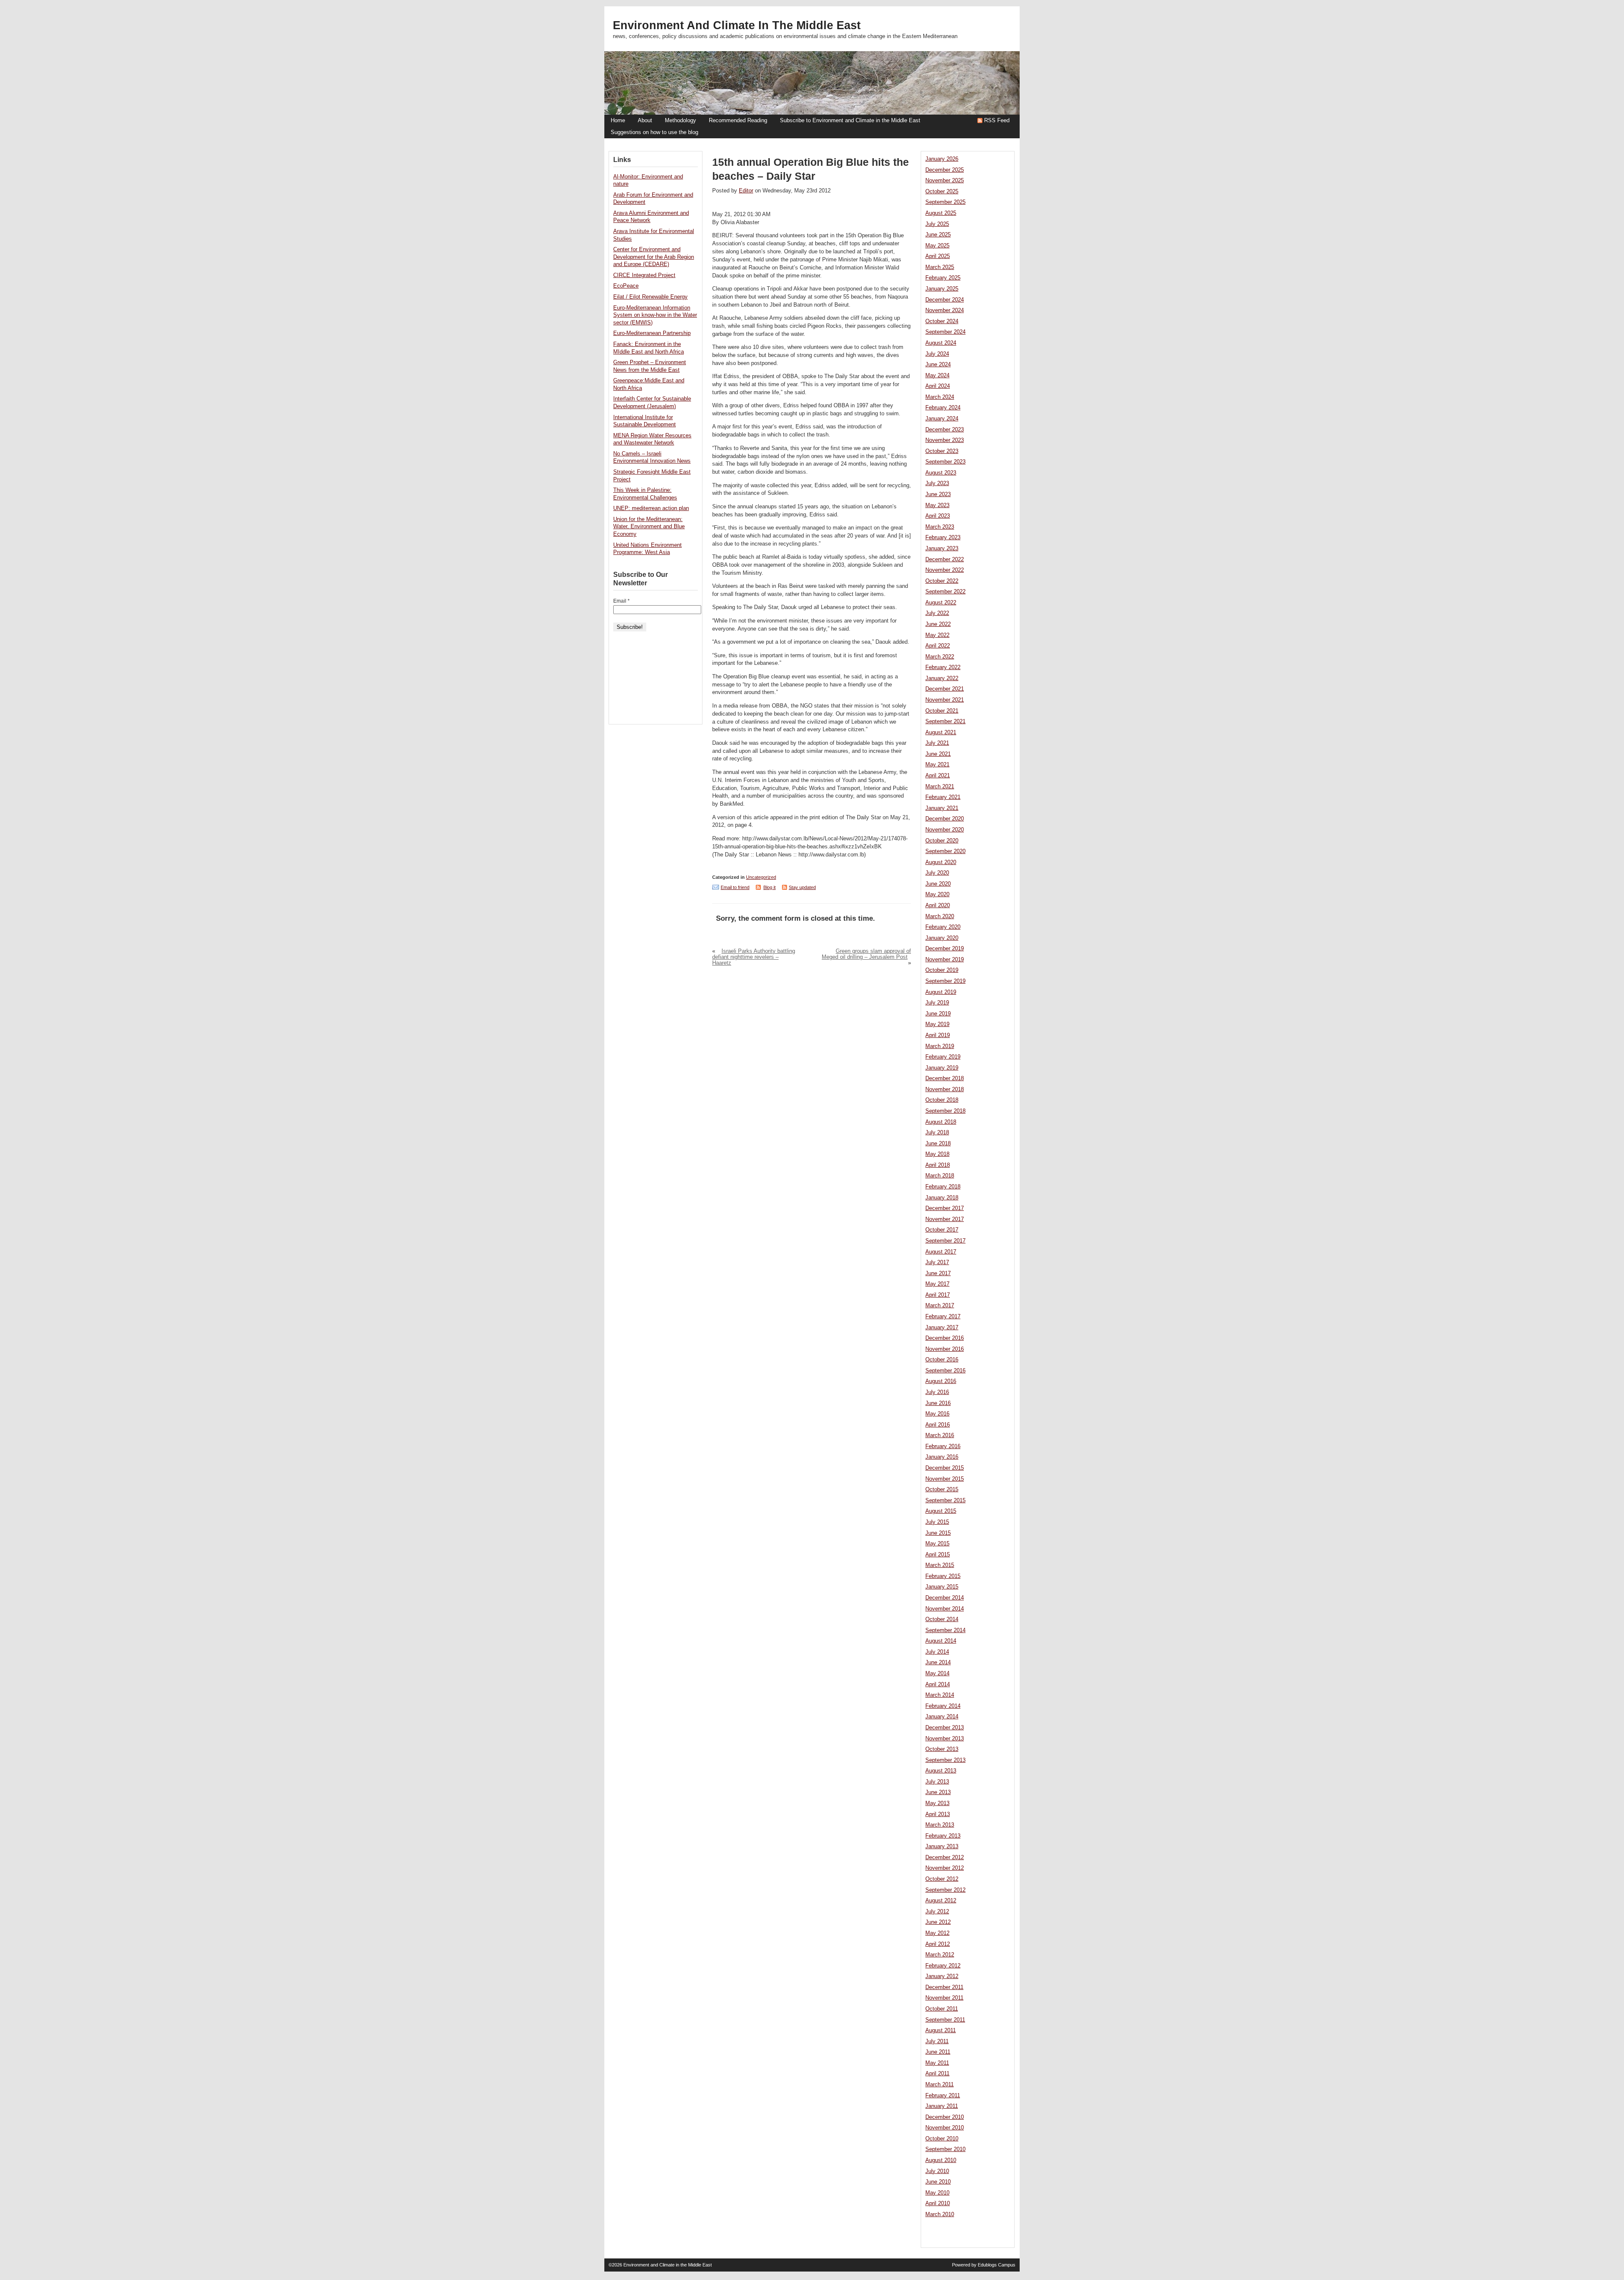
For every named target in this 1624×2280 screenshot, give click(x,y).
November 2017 (945, 1219)
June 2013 (938, 1792)
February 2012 (943, 1966)
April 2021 (938, 776)
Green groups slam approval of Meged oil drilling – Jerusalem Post (866, 954)
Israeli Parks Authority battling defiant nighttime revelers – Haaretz (754, 957)
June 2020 (938, 884)
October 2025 (942, 192)
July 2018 (937, 1133)
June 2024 (938, 365)
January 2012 (942, 1976)
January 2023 (942, 549)
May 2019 (937, 1024)
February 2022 (943, 667)
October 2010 (942, 2139)
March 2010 (940, 2214)
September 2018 (945, 1111)
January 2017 (942, 1328)
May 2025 (937, 246)
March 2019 (940, 1046)
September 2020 (945, 851)
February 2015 (943, 1576)
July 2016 (937, 1392)
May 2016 (937, 1414)
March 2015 (940, 1565)
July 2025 (937, 224)
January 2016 (942, 1457)
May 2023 (937, 505)
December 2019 (945, 949)
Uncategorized (761, 877)
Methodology (680, 121)
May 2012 (937, 1933)
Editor (746, 191)
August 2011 (941, 2030)
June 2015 (938, 1533)
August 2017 (941, 1252)
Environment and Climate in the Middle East (737, 25)
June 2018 (938, 1144)
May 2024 (937, 376)
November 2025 (945, 181)
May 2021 (937, 765)
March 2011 (940, 2085)
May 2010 (937, 2193)
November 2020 (945, 830)
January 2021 (942, 808)
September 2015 (945, 1501)
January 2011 (942, 2106)
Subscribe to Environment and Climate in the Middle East (850, 121)
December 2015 (945, 1468)
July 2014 (937, 1652)
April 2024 (938, 386)
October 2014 (942, 1619)
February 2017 (943, 1317)
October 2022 (942, 581)
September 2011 (945, 2020)
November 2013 (945, 1739)
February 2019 (943, 1057)
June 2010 (938, 2182)
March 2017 (940, 1306)
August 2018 (941, 1122)
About (645, 121)
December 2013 (945, 1728)
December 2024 (945, 300)
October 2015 (942, 1490)
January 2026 (942, 159)
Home (618, 121)
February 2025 (943, 278)
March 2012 (940, 1955)
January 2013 (942, 1846)
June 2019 (938, 1014)
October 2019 (942, 970)
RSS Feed (997, 121)
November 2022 (945, 570)
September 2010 (945, 2149)
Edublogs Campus (997, 2265)
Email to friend (735, 887)
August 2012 (941, 1901)
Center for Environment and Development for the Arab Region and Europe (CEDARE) (654, 257)
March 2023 (940, 527)
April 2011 (937, 2074)
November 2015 (945, 1479)
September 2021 (945, 722)
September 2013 (945, 1760)
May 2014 (937, 1674)
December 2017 (945, 1208)
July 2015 (937, 1522)
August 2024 (941, 343)
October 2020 (942, 841)
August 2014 (941, 1641)
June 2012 (938, 1922)
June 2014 (938, 1663)
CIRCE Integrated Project (644, 275)
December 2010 (945, 2117)
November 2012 (945, 1868)
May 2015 (937, 1544)
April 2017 (938, 1295)
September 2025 (945, 202)
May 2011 (937, 2063)
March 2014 (940, 1695)
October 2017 (942, 1230)
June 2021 (938, 754)
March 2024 (940, 397)
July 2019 (937, 1003)
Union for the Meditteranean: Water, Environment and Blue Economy (649, 527)
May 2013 (937, 1803)
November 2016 (945, 1349)
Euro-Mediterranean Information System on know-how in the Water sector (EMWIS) (655, 315)
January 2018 (942, 1198)
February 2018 (943, 1187)
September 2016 (945, 1371)
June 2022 (938, 624)
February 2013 (943, 1836)
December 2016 (945, 1338)
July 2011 (937, 2041)
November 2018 (945, 1089)
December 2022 (945, 560)
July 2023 (937, 483)
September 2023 (945, 462)
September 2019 (945, 981)
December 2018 (945, 1078)
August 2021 (941, 733)
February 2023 (943, 538)
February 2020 (943, 927)
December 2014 (945, 1598)
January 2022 (942, 678)
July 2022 (937, 613)
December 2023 (945, 430)
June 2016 (938, 1403)
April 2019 (938, 1035)
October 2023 (942, 451)
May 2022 (937, 635)
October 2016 (942, 1360)
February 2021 (943, 797)
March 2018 (940, 1176)
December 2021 (945, 689)
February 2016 (943, 1446)
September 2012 (945, 1890)
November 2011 (944, 1998)
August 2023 (941, 473)
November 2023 (945, 440)
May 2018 (937, 1154)
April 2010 (938, 2203)
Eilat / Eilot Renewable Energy (650, 297)
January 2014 (942, 1717)
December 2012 (945, 1857)
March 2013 (940, 1825)
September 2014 (945, 1630)
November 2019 (945, 960)
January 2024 (942, 419)
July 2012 (937, 1912)
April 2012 (938, 1944)
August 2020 (941, 862)
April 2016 (938, 1425)
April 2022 (938, 646)
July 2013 (937, 1782)
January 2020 (942, 938)
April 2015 (938, 1555)
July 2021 (937, 743)
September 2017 (945, 1241)
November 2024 (945, 310)
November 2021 (945, 700)
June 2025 (938, 235)
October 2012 (942, 1879)
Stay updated (802, 887)
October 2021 (942, 711)
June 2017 (938, 1273)
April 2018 (938, 1165)
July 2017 (937, 1262)
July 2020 (937, 873)
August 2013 (941, 1771)
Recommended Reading (738, 121)
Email (621, 601)
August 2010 (941, 2160)
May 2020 (937, 894)
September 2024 (945, 332)
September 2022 (945, 592)
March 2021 (940, 787)
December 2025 (945, 170)
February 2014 (943, 1706)
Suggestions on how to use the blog (654, 132)
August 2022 (941, 603)
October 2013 (942, 1749)
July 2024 (937, 354)
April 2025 (938, 256)
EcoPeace (626, 286)
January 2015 (942, 1587)
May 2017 (937, 1284)
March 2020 (940, 916)
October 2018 (942, 1100)
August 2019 (941, 992)
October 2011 (942, 2009)
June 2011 (938, 2052)
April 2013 (938, 1814)
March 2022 (940, 657)
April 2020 (938, 905)
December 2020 (945, 819)
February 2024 (943, 408)
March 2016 (940, 1435)
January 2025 (942, 289)
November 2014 (945, 1609)
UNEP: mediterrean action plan (651, 508)
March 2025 (940, 267)
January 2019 (942, 1068)
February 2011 (943, 2096)
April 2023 (938, 516)
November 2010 (945, 2128)
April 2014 (938, 1685)
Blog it (769, 887)
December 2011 (944, 1987)
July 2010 (937, 2171)
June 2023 (938, 494)
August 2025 (941, 213)
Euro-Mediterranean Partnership (652, 333)
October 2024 (942, 321)
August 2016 (941, 1381)
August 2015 (941, 1511)
